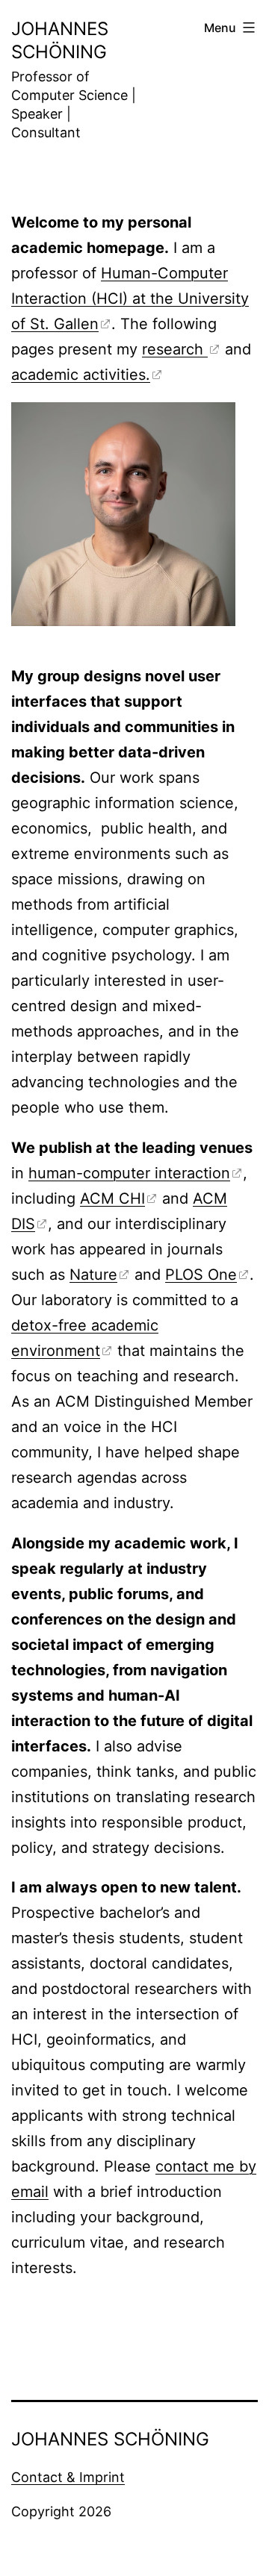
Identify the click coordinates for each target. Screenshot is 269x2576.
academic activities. (81, 375)
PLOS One (201, 1275)
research (175, 349)
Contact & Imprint (68, 2477)
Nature (93, 1275)
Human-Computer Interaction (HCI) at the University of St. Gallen (130, 298)
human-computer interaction (129, 1173)
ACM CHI (112, 1198)
